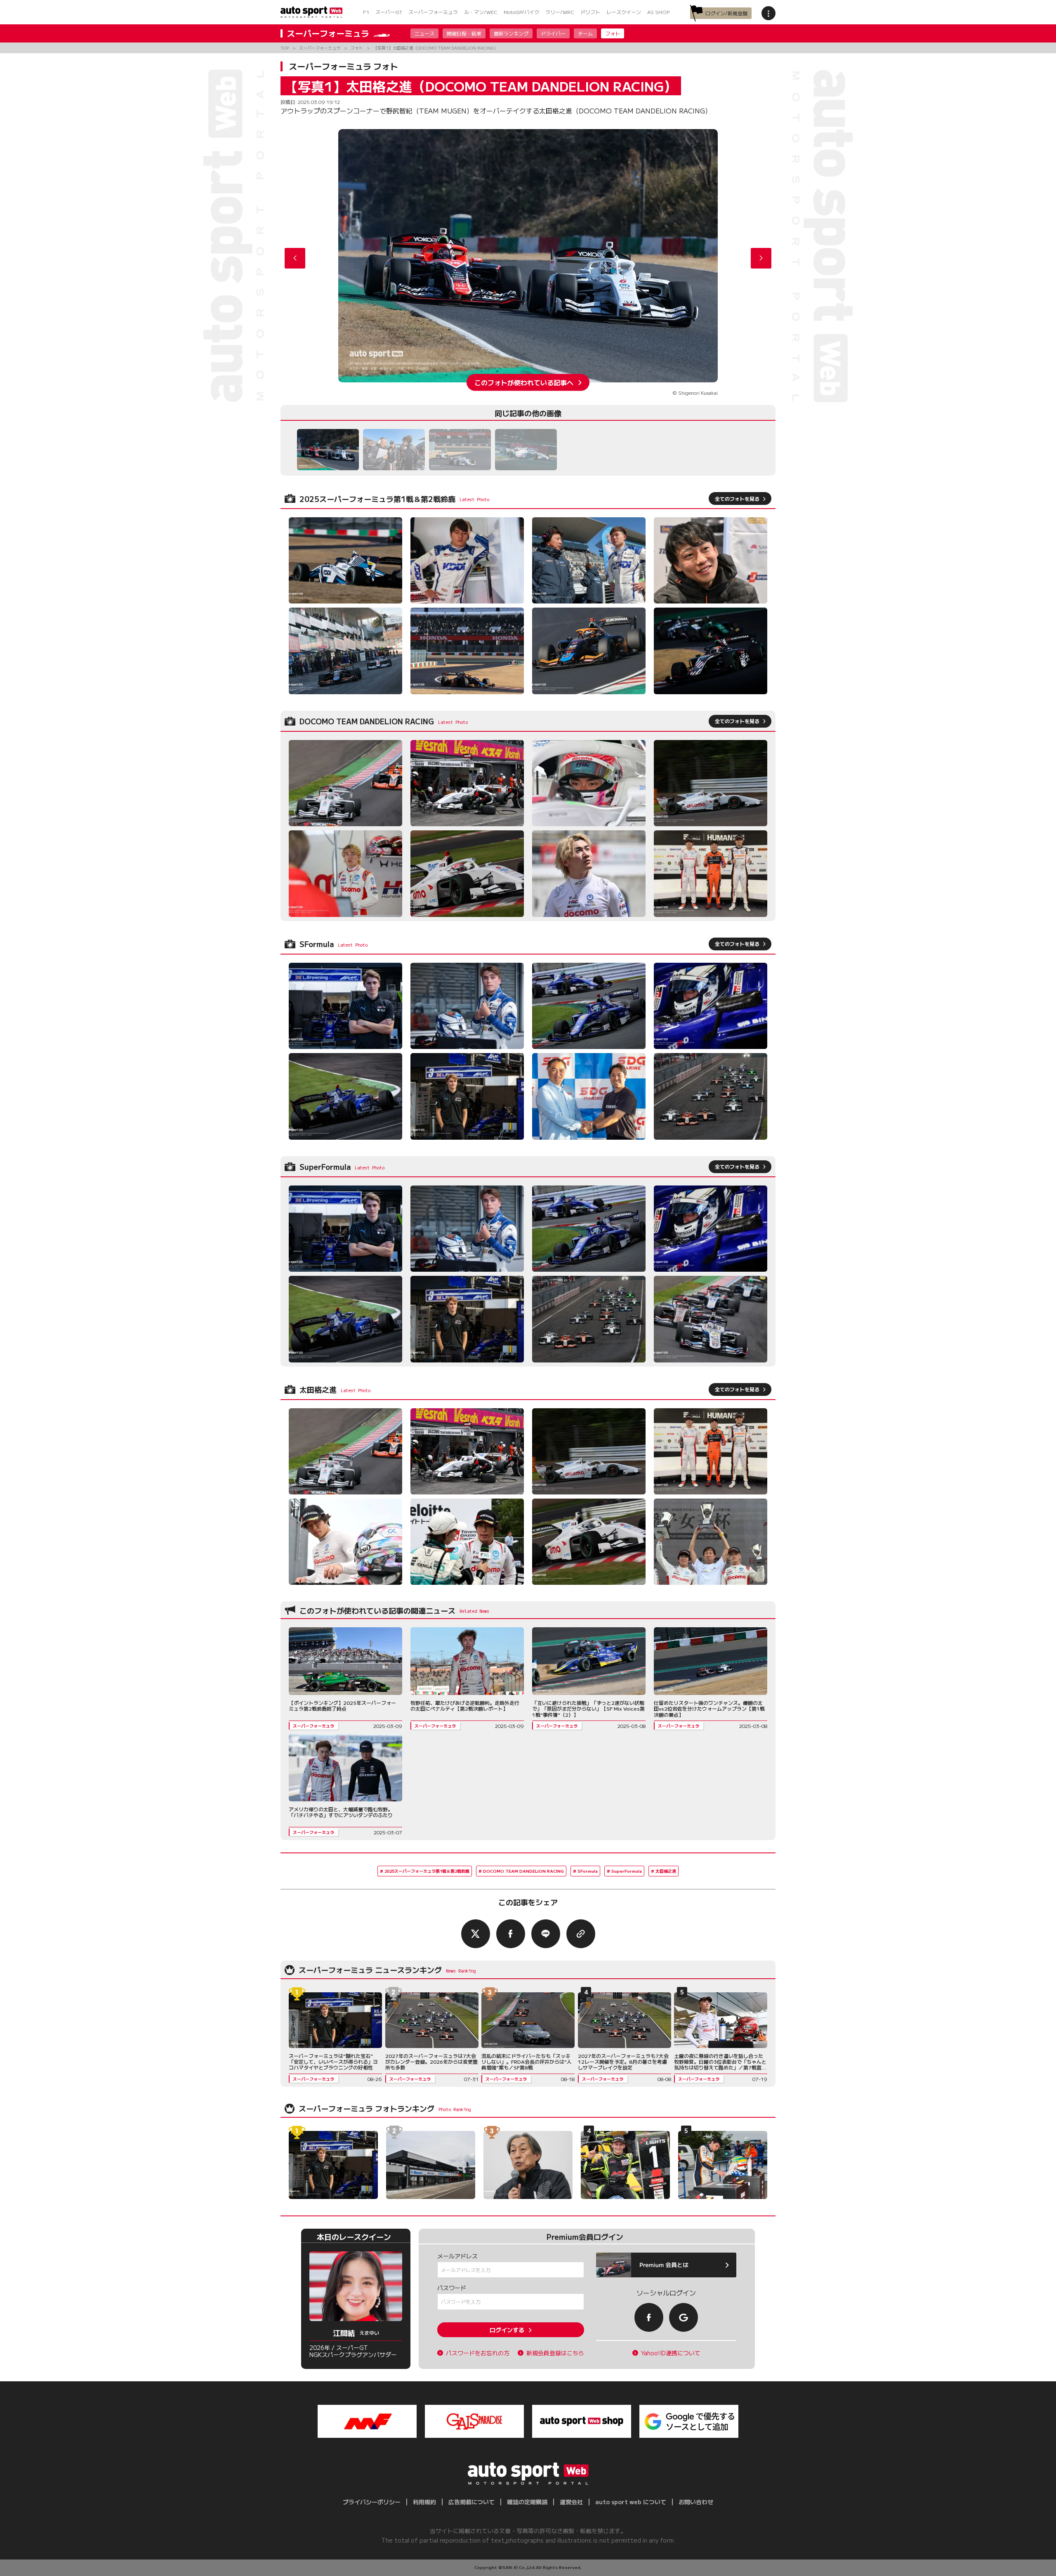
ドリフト (590, 12)
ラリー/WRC (560, 12)
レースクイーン (624, 12)
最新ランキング (511, 33)
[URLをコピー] (581, 1934)
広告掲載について (471, 2502)
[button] (761, 258)
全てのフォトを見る (737, 498)
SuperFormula (627, 1871)
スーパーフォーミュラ (433, 12)
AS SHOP (658, 12)
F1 (366, 12)
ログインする (507, 2330)
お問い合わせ (696, 2502)
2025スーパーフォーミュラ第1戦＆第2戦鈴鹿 (427, 1871)
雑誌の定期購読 (527, 2502)
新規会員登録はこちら (555, 2353)
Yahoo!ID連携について (671, 2353)
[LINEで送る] (546, 1934)
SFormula (588, 1871)
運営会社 (571, 2502)
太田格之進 (666, 1871)
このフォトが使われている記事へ (524, 382)
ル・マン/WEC (481, 12)
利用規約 (424, 2502)
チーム (585, 33)
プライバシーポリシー (372, 2502)
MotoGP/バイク (521, 12)
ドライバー (553, 33)
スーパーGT (389, 12)
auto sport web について (631, 2502)
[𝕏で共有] (476, 1934)
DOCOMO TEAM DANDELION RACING (523, 1871)
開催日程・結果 (464, 33)
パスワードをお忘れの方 (478, 2353)
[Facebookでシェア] (511, 1934)
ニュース (424, 33)
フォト (613, 33)
